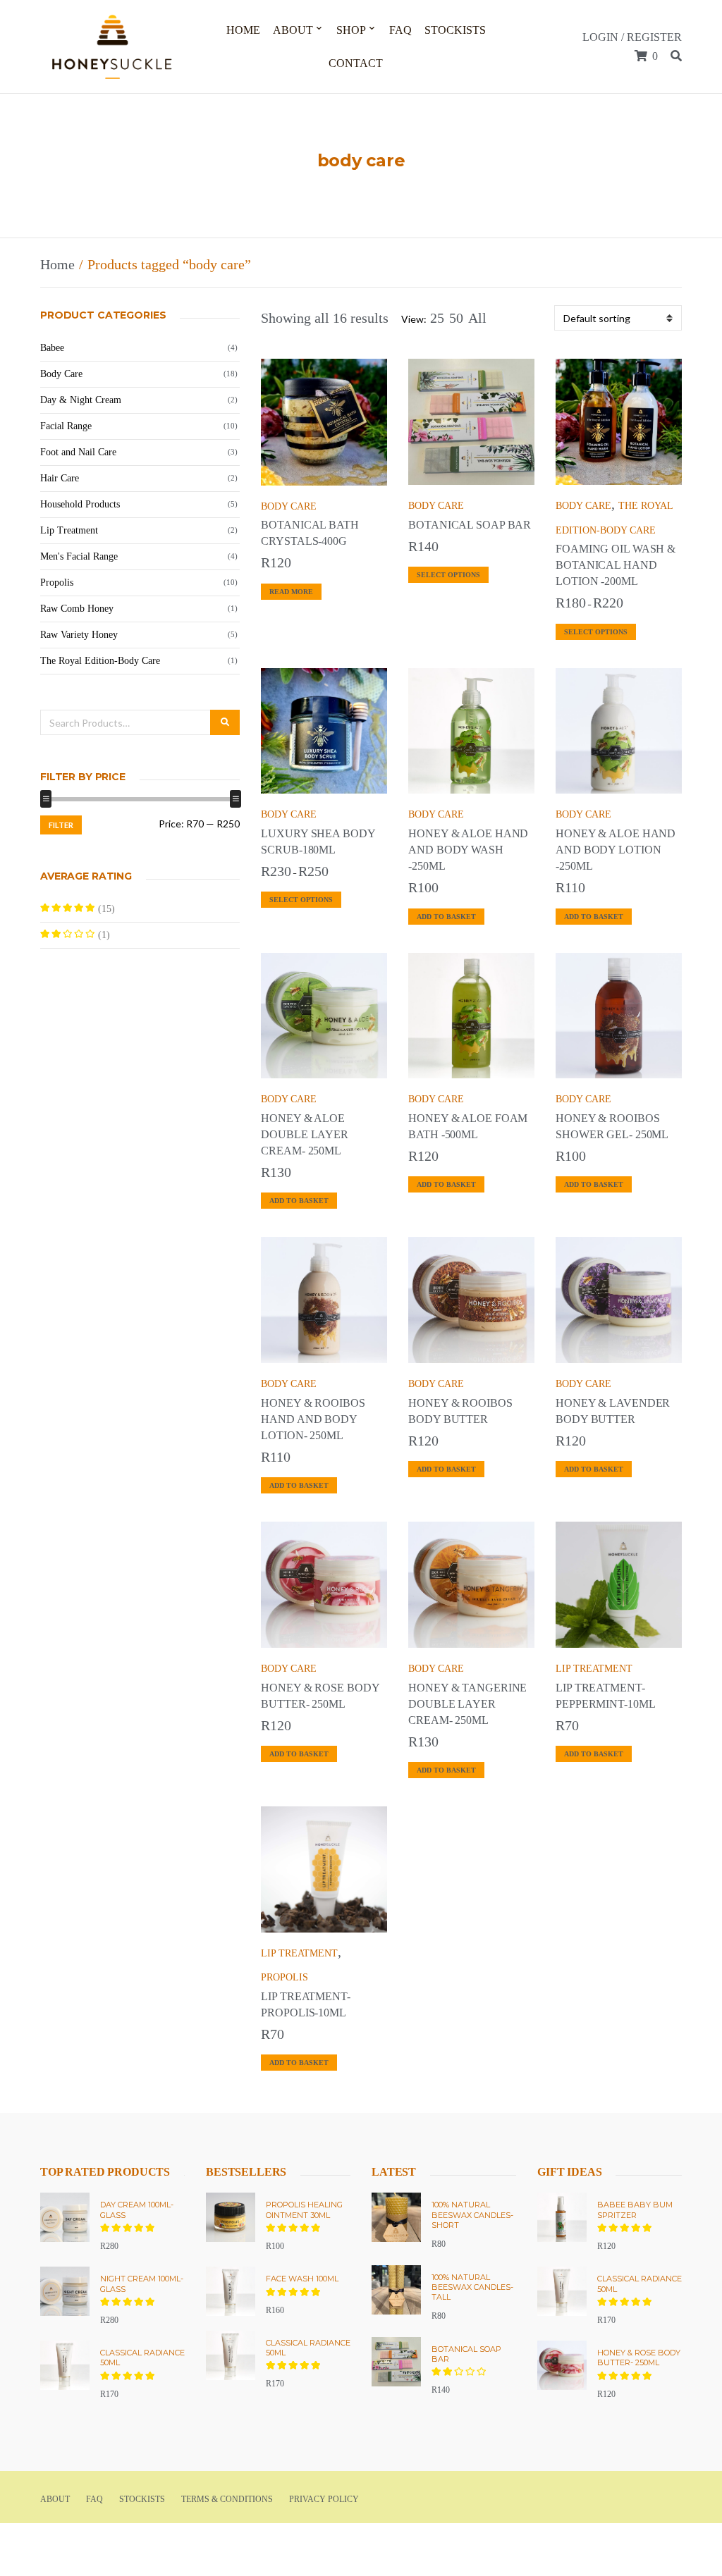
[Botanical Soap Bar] (396, 2362)
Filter (61, 825)
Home (243, 30)
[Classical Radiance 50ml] (65, 2365)
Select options (448, 575)
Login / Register (632, 37)
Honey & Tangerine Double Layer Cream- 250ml (467, 1704)
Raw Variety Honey (79, 635)
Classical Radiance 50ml (142, 2358)
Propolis (284, 1977)
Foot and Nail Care (78, 452)
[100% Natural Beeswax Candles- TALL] (396, 2290)
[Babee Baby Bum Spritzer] (562, 2217)
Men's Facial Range (79, 556)
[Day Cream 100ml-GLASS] (65, 2217)
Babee (52, 348)
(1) (75, 939)
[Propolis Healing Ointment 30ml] (231, 2217)
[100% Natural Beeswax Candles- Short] (396, 2217)
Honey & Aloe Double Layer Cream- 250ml (305, 1134)
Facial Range (66, 426)
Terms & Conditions (227, 2499)
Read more (291, 592)
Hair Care (60, 478)
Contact (356, 63)
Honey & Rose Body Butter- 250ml (639, 2358)
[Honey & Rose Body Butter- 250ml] (562, 2365)
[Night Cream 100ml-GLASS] (65, 2291)
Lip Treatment (594, 1669)
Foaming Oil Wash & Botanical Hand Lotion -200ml (616, 565)
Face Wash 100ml (302, 2279)
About (293, 30)
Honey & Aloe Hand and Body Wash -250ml (468, 850)
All (477, 318)
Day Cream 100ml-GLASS (137, 2210)
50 (456, 318)
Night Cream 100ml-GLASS (142, 2284)
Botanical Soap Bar (470, 525)
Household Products (80, 504)
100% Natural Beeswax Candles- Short (472, 2215)
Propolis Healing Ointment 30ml (304, 2210)
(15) (78, 913)
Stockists (455, 30)
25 (437, 318)
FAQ (400, 30)
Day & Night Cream (81, 400)
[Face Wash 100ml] (231, 2291)
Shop (351, 30)
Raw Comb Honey (77, 609)
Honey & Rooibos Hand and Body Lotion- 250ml (313, 1419)
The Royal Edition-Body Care (100, 661)
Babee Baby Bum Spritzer (635, 2210)
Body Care (289, 506)
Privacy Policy (324, 2499)
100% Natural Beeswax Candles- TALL (472, 2287)
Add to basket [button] (446, 917)
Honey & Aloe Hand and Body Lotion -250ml (616, 850)
